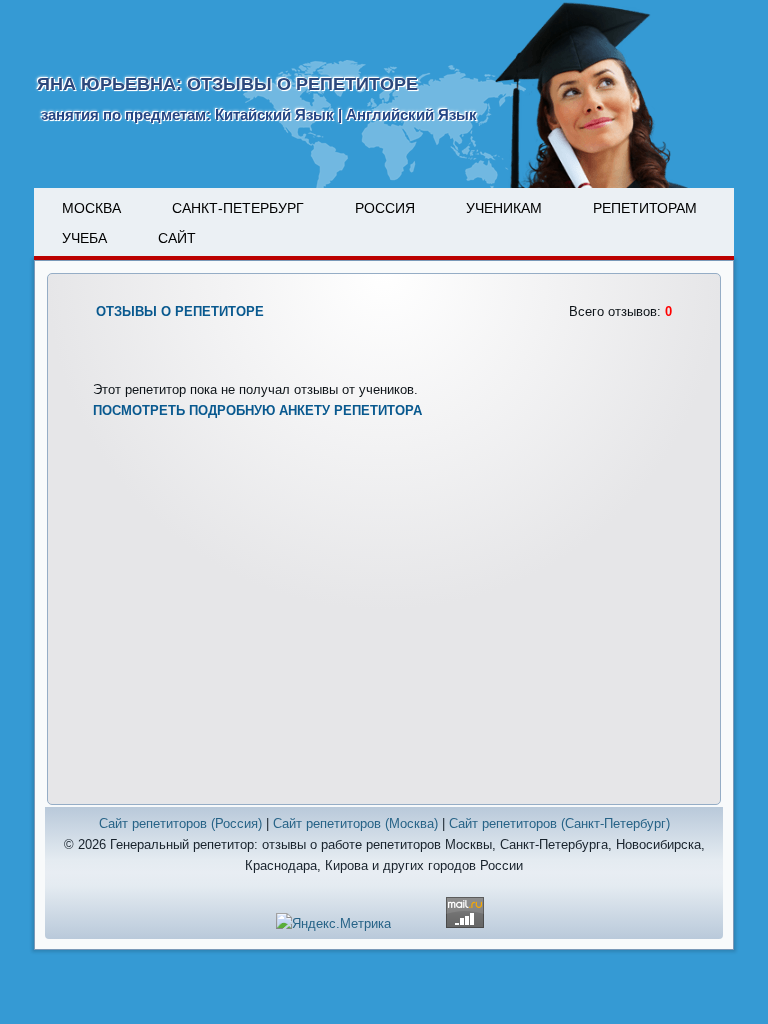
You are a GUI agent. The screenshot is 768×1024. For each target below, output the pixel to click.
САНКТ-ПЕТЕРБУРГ (238, 208)
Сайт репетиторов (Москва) (355, 823)
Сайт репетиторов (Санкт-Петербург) (559, 823)
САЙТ (177, 238)
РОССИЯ (385, 208)
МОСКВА (91, 208)
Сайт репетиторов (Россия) (180, 823)
